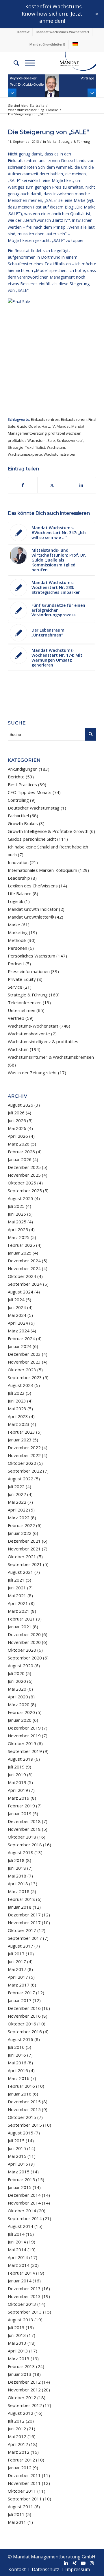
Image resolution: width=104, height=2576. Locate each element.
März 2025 (19, 1237)
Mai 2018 (17, 1876)
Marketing (18, 932)
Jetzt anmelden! (61, 17)
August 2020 (21, 1666)
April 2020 (18, 1697)
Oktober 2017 (22, 1930)
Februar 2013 (21, 2366)
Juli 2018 (16, 1860)
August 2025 (21, 1198)
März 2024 (19, 1331)
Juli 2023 (16, 1393)
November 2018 (24, 1829)
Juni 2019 (17, 1775)
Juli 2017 (16, 1954)
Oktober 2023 (22, 1370)
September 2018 (25, 1845)
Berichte (16, 777)
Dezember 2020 (24, 1634)
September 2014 (25, 2218)
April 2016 (18, 2070)
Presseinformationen (29, 971)
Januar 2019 (20, 1813)
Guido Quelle (28, 426)
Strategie (16, 447)
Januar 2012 (20, 2468)
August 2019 (21, 1759)
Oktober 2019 (22, 1743)
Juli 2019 (16, 1767)
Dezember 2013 (24, 2288)
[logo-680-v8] (71, 63)
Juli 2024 (16, 1300)
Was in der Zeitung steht (32, 1073)
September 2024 (25, 1284)
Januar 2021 (20, 1627)
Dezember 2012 (24, 2382)
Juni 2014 (17, 2242)
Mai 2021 (17, 1595)
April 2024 (18, 1323)
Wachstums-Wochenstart (33, 1026)
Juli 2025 (16, 1206)
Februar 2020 (21, 1712)
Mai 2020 (17, 1689)
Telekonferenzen (25, 1002)
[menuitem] (24, 32)
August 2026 (21, 1105)
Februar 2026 (21, 1152)
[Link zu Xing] (75, 2563)
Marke (52, 141)
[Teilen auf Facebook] (23, 485)
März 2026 (19, 1144)
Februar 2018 (21, 1899)
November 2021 (24, 1549)
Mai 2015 (17, 2156)
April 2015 (18, 2164)
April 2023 (18, 1416)
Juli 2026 (16, 1113)
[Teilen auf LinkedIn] (81, 485)
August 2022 (21, 1479)
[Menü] (27, 63)
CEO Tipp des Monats (30, 792)
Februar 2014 (21, 2273)
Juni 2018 (17, 1868)
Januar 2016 (20, 2094)
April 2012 (18, 2444)
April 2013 (18, 2351)
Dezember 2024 (24, 1261)
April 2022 (18, 1510)
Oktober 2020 (22, 1650)
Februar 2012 (21, 2460)
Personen (17, 948)
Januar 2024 (20, 1346)
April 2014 (18, 2257)
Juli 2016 (16, 2047)
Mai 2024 (17, 1315)
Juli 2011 (16, 2514)
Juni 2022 (17, 1494)
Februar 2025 (21, 1245)
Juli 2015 (16, 2141)
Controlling (18, 800)
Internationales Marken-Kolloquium (42, 870)
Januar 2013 (20, 2374)
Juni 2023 (17, 1401)
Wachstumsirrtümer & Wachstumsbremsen (51, 1057)
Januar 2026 (20, 1159)
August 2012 (21, 2413)
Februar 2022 (21, 1525)
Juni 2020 (17, 1681)
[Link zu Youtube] (83, 2563)
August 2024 (21, 1292)
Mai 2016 (17, 2063)
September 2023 (25, 1377)
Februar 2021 (21, 1619)
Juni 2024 (17, 1307)
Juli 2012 (16, 2421)
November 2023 (24, 1362)
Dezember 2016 (24, 2008)
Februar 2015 (21, 2179)
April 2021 (18, 1603)
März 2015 (19, 2172)
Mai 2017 (17, 1969)
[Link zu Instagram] (92, 2563)
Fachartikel (18, 816)
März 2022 (19, 1518)
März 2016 (19, 2078)
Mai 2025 (17, 1222)
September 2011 (25, 2499)
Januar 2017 (20, 2000)
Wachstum (56, 447)
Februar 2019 (21, 1806)
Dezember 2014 (24, 2195)
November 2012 (24, 2390)
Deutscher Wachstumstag (34, 808)
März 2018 (19, 1891)
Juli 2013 (16, 2327)
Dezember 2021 (24, 1541)
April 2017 (18, 1977)
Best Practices (22, 784)
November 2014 (24, 2203)
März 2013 (19, 2359)
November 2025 (24, 1175)
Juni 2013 (17, 2335)
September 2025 (25, 1191)
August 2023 (21, 1385)
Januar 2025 (20, 1253)
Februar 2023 (21, 1432)
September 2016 (25, 2031)
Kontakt (23, 32)
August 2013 (21, 2320)
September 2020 (25, 1658)
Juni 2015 (17, 2148)
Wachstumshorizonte (29, 1034)
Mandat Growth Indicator (33, 909)
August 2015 (21, 2133)
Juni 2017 (17, 1961)
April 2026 (18, 1136)
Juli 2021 (16, 1580)
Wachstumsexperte (25, 454)
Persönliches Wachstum (31, 956)
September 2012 (25, 2405)
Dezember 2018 (24, 1821)
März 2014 (19, 2265)
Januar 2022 (20, 1533)
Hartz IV (48, 426)
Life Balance (20, 893)
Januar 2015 (20, 2187)
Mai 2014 (17, 2250)
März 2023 (19, 1424)
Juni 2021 (17, 1588)
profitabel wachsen (65, 433)
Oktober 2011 (22, 2491)
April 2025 (18, 1229)
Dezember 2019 (24, 1728)
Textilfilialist (35, 447)
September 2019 (25, 1751)
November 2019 (24, 1736)
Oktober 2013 (22, 2304)
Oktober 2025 (22, 1183)
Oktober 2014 (22, 2211)
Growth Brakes (23, 823)
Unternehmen (22, 1010)
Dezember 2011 (24, 2475)
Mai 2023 (17, 1409)
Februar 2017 (21, 1993)
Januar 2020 (20, 1720)
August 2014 (21, 2226)
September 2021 (25, 1564)
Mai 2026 (17, 1128)
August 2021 (21, 1572)
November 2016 (24, 2016)
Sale (51, 441)
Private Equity (22, 979)
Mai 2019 (17, 1782)
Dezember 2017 (24, 1915)
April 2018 (18, 1884)
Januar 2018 (20, 1907)
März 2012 (19, 2452)
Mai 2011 (17, 2522)
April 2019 (18, 1790)
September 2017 (25, 1938)
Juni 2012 (17, 2429)
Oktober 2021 (22, 1557)
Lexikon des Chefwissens (33, 886)
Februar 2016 (21, 2086)
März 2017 (19, 1985)
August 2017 (21, 1946)
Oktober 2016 (22, 2024)
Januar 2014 (20, 2281)
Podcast (16, 964)
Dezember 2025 (24, 1167)
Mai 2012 (17, 2436)
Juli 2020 (16, 1673)
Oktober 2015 (22, 2117)
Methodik (17, 940)
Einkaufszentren (45, 419)
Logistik (15, 901)
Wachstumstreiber (60, 454)
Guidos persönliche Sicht (32, 839)
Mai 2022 (17, 1502)
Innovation (18, 862)
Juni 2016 (17, 2055)
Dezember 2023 (24, 1354)
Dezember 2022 (24, 1447)
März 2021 (19, 1611)
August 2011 (21, 2506)
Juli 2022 (16, 1486)
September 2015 (25, 2125)
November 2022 (24, 1455)
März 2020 (19, 1704)
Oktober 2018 (22, 1837)
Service (15, 987)
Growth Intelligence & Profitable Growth (48, 831)
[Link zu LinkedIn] (66, 2563)
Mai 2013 (17, 2343)
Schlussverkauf (70, 441)
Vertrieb (16, 1018)
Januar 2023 (20, 1440)
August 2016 (21, 2039)
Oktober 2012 (22, 2397)
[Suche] (13, 63)
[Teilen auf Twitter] (52, 485)
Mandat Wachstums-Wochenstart (63, 32)
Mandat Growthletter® (48, 44)
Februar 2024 (21, 1338)
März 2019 (19, 1798)
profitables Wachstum (27, 441)
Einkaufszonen (74, 419)
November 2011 (24, 2483)
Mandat (63, 426)
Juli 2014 (16, 2234)
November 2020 (24, 1642)
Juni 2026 (17, 1120)
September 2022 (25, 1471)
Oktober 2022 (22, 1463)
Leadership (19, 878)
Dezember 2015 (24, 2102)
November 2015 (24, 2109)
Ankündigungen (23, 769)
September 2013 (25, 2312)
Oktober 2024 (22, 1276)
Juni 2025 (17, 1214)
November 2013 (24, 2296)
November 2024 (24, 1268)
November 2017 (24, 1922)
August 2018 (21, 1852)
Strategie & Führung (74, 141)
